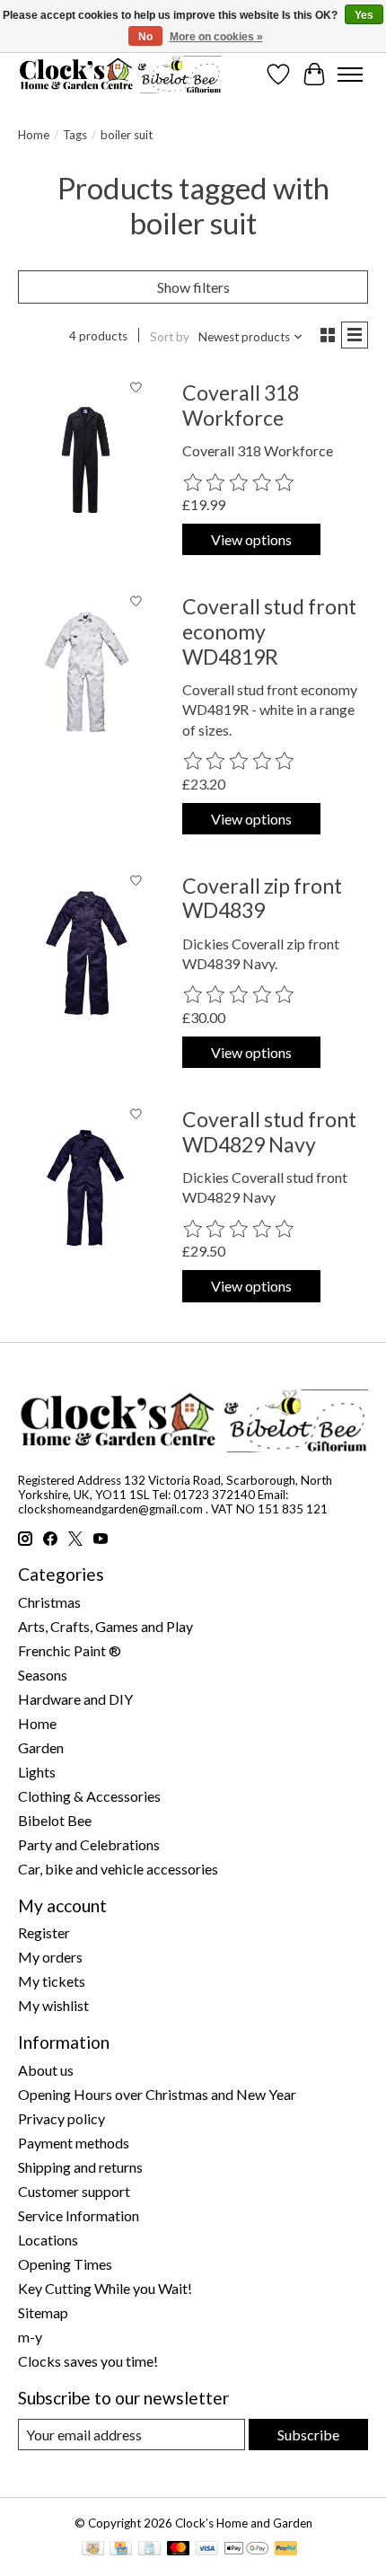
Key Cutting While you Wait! (105, 2288)
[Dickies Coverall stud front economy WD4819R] (86, 674)
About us (46, 2070)
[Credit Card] (121, 2550)
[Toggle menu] (350, 75)
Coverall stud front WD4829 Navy (269, 1132)
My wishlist (53, 2005)
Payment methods (74, 2143)
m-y (30, 2337)
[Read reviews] (240, 483)
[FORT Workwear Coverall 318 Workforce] (86, 460)
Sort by (170, 337)
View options (251, 539)
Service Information (79, 2215)
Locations (48, 2240)
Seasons (43, 1675)
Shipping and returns (80, 2167)
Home (34, 135)
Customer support (74, 2191)
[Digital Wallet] (246, 2550)
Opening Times (65, 2264)
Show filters (193, 287)
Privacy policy (61, 2118)
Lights (37, 1772)
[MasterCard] (179, 2550)
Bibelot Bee (55, 1820)
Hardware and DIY (75, 1699)
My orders (50, 1957)
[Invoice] (149, 2550)
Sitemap (43, 2312)
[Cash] (93, 2550)
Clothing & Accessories (89, 1796)
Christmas (49, 1602)
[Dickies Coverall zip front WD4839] (86, 953)
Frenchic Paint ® (70, 1650)
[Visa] (207, 2550)
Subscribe (308, 2435)
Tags (75, 135)
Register (44, 1932)
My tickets (52, 1981)
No (145, 37)
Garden (41, 1747)
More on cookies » (216, 37)
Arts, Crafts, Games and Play (105, 1626)
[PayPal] (286, 2550)
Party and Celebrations (89, 1844)
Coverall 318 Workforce (241, 405)
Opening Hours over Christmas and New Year (157, 2094)
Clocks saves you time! (88, 2361)
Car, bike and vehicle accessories (118, 1869)
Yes (364, 15)
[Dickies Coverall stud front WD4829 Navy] (86, 1187)
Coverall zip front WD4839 (262, 898)
